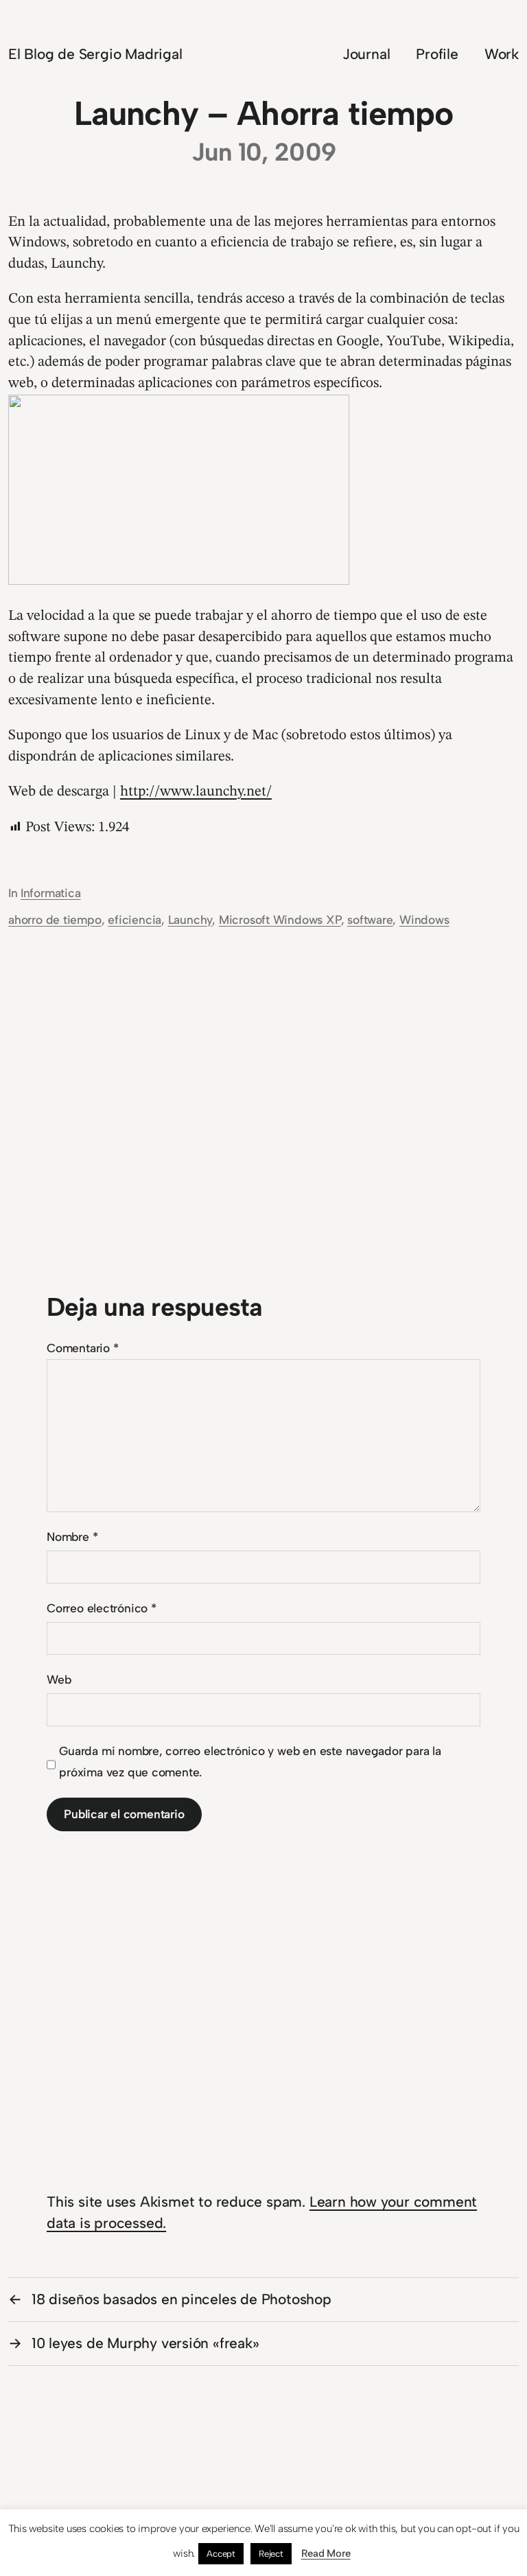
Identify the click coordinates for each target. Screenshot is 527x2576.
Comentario (82, 1348)
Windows (424, 919)
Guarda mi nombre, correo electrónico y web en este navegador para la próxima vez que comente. (250, 1761)
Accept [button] (221, 2554)
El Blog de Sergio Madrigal (95, 54)
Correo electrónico (102, 1608)
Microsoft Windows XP (280, 919)
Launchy (190, 919)
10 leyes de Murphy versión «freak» (145, 2343)
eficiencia (134, 919)
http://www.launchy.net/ (196, 792)
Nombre (72, 1536)
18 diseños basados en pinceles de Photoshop (181, 2299)
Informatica (51, 893)
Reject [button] (271, 2554)
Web (59, 1679)
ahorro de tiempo (55, 919)
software (370, 919)
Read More (326, 2553)
